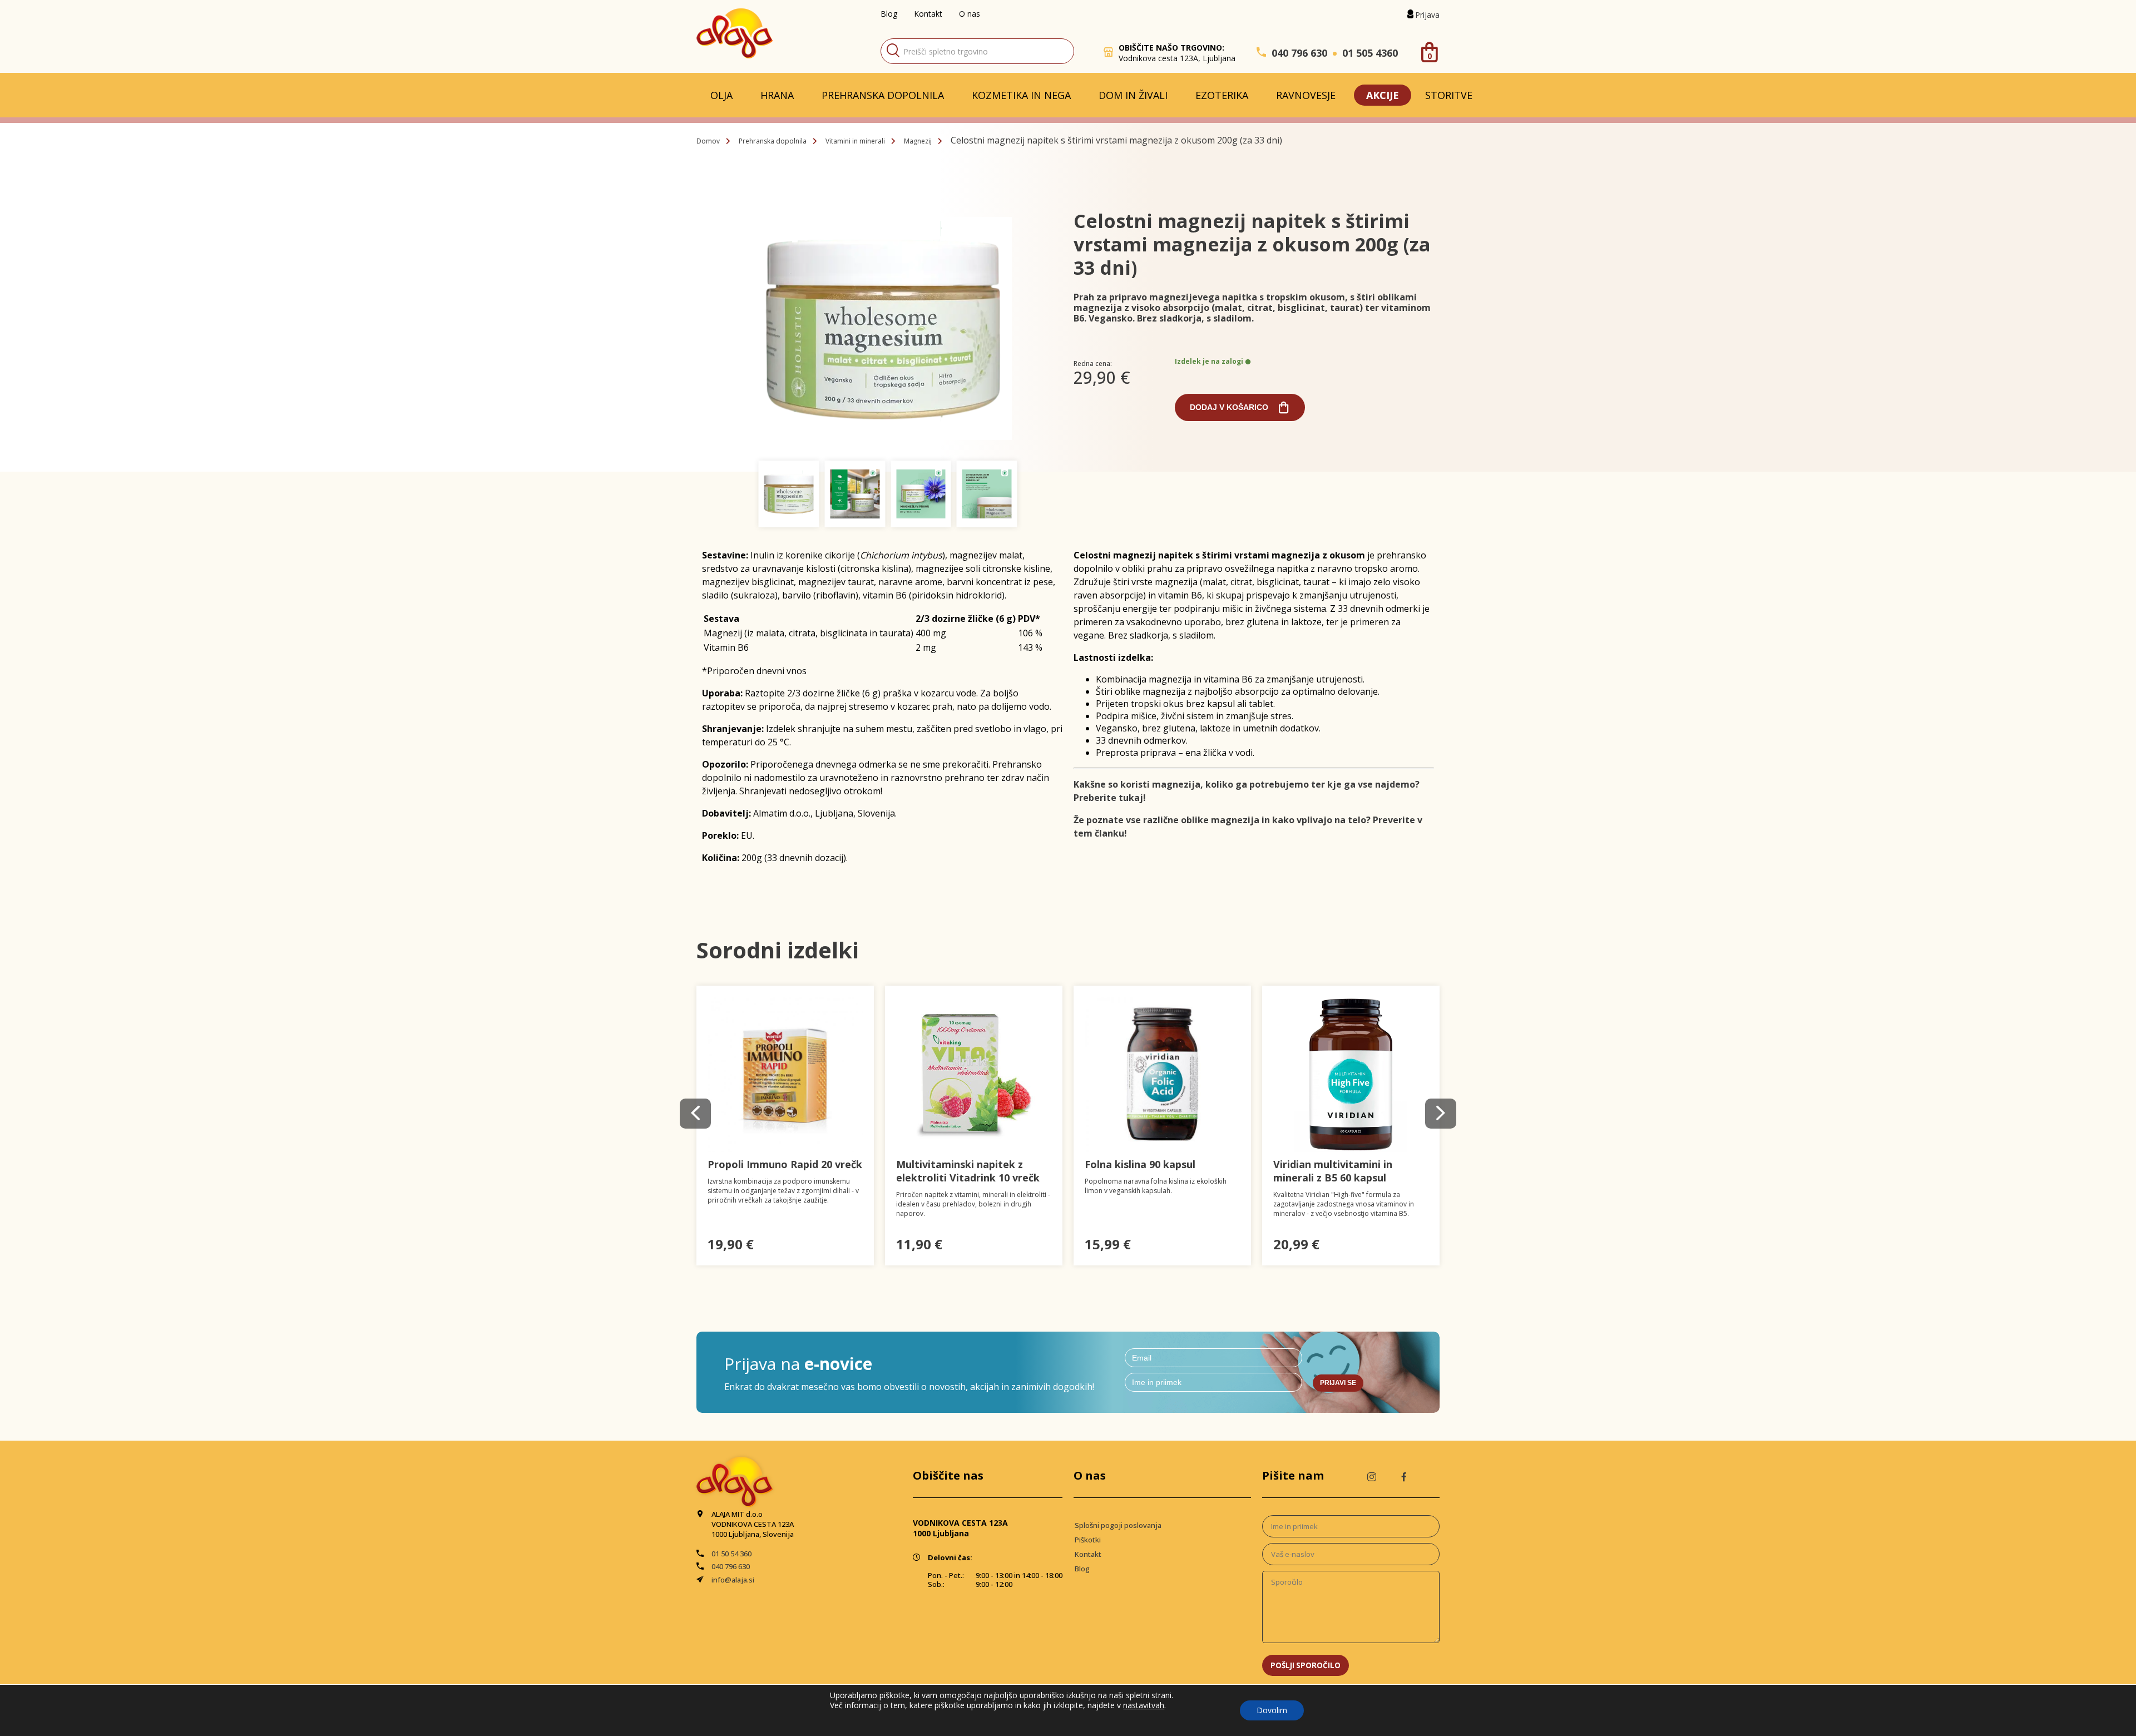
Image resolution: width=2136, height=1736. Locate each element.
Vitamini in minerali (855, 141)
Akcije (1383, 95)
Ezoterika (1222, 95)
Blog (889, 14)
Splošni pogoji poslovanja (1118, 1525)
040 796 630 (1299, 53)
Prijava (1427, 15)
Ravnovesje (1306, 95)
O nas (970, 14)
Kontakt (928, 14)
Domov (708, 141)
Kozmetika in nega (1021, 95)
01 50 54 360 (731, 1554)
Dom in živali (1133, 95)
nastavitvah (1144, 1705)
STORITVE (1449, 95)
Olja (721, 95)
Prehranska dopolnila (883, 95)
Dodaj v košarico (1229, 407)
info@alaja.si (733, 1580)
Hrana (777, 95)
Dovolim (1272, 1710)
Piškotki (1088, 1540)
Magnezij (918, 141)
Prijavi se (1338, 1383)
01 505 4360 (1370, 53)
